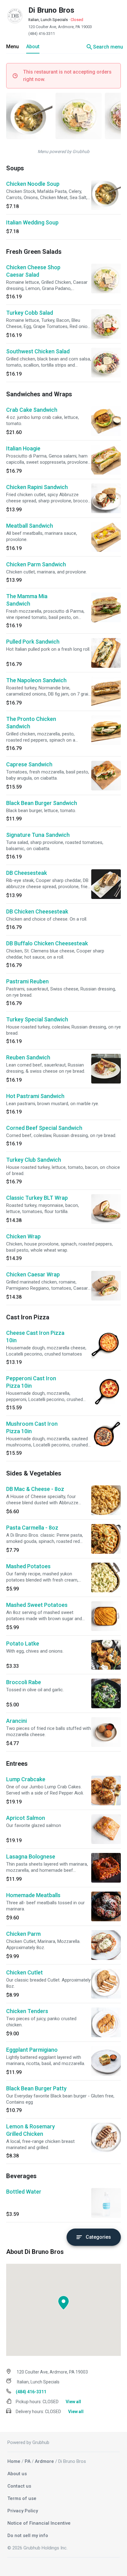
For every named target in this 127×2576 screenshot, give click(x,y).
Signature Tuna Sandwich (38, 835)
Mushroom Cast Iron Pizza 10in (32, 1427)
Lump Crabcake (26, 1779)
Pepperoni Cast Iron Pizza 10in (31, 1382)
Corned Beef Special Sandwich (44, 1128)
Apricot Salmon (26, 1818)
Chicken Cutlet (25, 1972)
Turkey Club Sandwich (34, 1160)
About (33, 47)
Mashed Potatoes (28, 1566)
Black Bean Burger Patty (36, 2088)
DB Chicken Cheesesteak (37, 911)
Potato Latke (23, 1644)
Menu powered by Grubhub (63, 151)
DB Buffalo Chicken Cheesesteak (47, 943)
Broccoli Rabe (24, 1682)
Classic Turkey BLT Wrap (37, 1198)
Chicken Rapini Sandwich (37, 487)
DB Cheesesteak (27, 873)
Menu (12, 47)
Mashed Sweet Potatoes (37, 1605)
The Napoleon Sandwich (36, 680)
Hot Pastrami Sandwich (35, 1096)
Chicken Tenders (27, 2011)
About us (17, 2474)
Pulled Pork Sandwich (33, 642)
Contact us (19, 2486)
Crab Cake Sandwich (32, 410)
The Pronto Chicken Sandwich (31, 723)
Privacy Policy (23, 2511)
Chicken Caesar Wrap (33, 1274)
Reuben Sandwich (28, 1057)
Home (14, 2461)
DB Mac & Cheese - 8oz (35, 1489)
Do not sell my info (28, 2536)
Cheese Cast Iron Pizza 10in (35, 1337)
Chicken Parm (23, 1934)
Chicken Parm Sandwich (36, 564)
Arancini (16, 1721)
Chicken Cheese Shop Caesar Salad (33, 271)
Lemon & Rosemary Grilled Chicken (31, 2130)
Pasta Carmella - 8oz (32, 1528)
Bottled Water (24, 2192)
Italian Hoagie (23, 448)
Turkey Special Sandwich (37, 1019)
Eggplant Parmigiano (32, 2050)
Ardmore (44, 2461)
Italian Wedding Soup (32, 222)
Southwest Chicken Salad (38, 351)
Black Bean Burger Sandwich (42, 803)
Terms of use (22, 2498)
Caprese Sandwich (29, 764)
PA (28, 2461)
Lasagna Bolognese (31, 1856)
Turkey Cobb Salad (30, 313)
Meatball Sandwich (30, 526)
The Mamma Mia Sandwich (27, 600)
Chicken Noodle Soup (33, 184)
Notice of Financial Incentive (39, 2523)
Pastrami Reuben (27, 981)
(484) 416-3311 (42, 34)
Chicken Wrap (23, 1236)
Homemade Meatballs (33, 1895)
